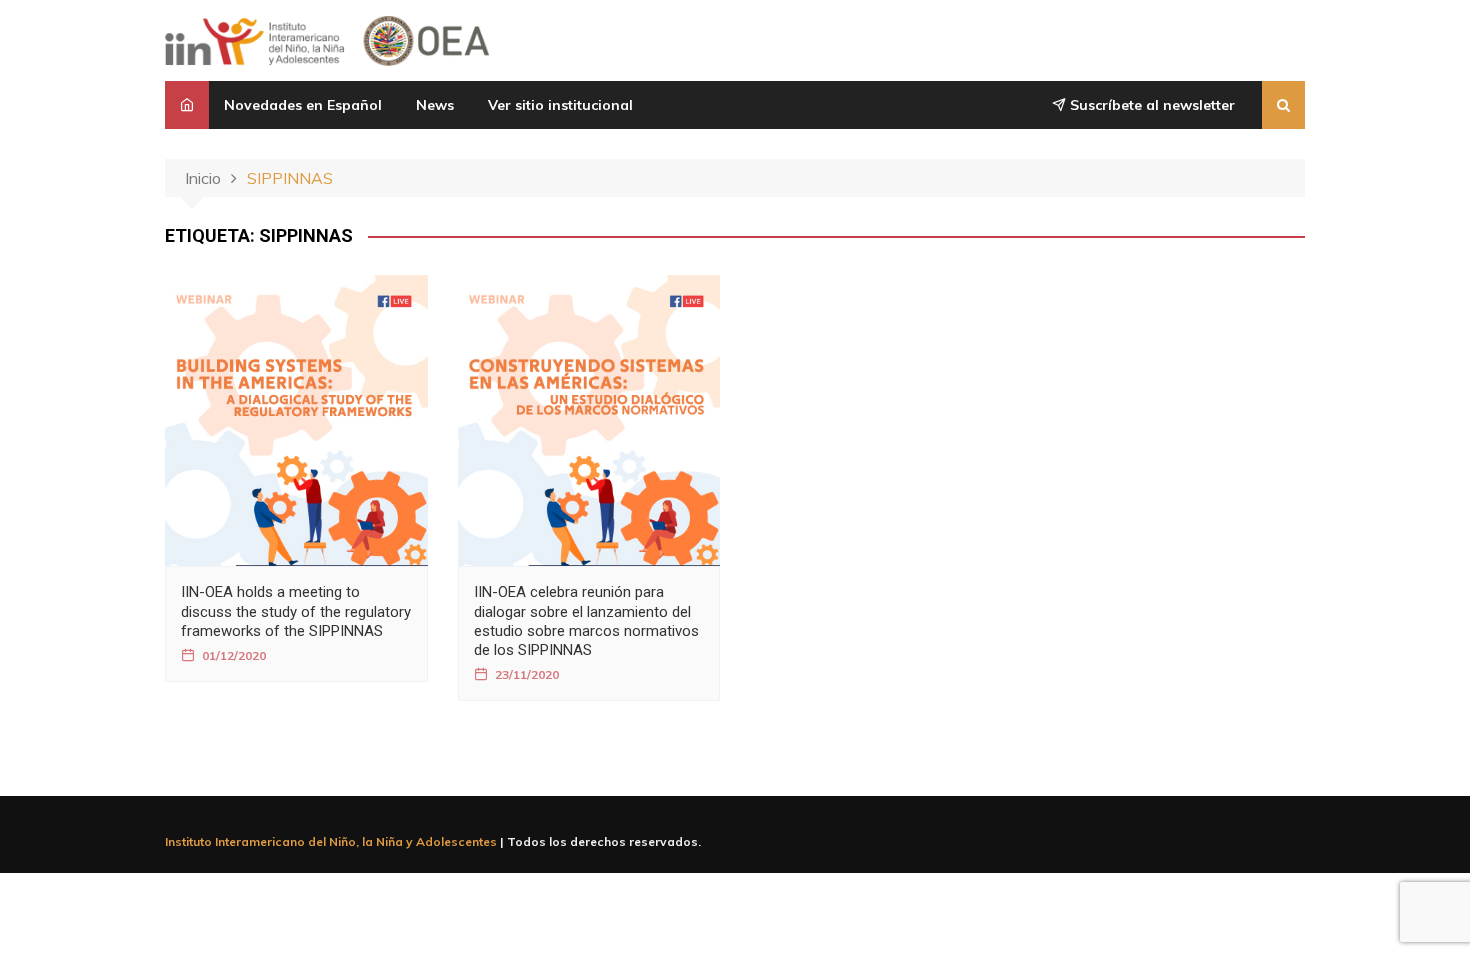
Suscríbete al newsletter (1150, 105)
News (435, 105)
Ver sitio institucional (560, 105)
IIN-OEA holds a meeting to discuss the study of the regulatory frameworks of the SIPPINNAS (296, 611)
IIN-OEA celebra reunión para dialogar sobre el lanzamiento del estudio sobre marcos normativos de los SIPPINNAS (586, 621)
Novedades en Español (303, 105)
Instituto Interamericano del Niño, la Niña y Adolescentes (331, 841)
